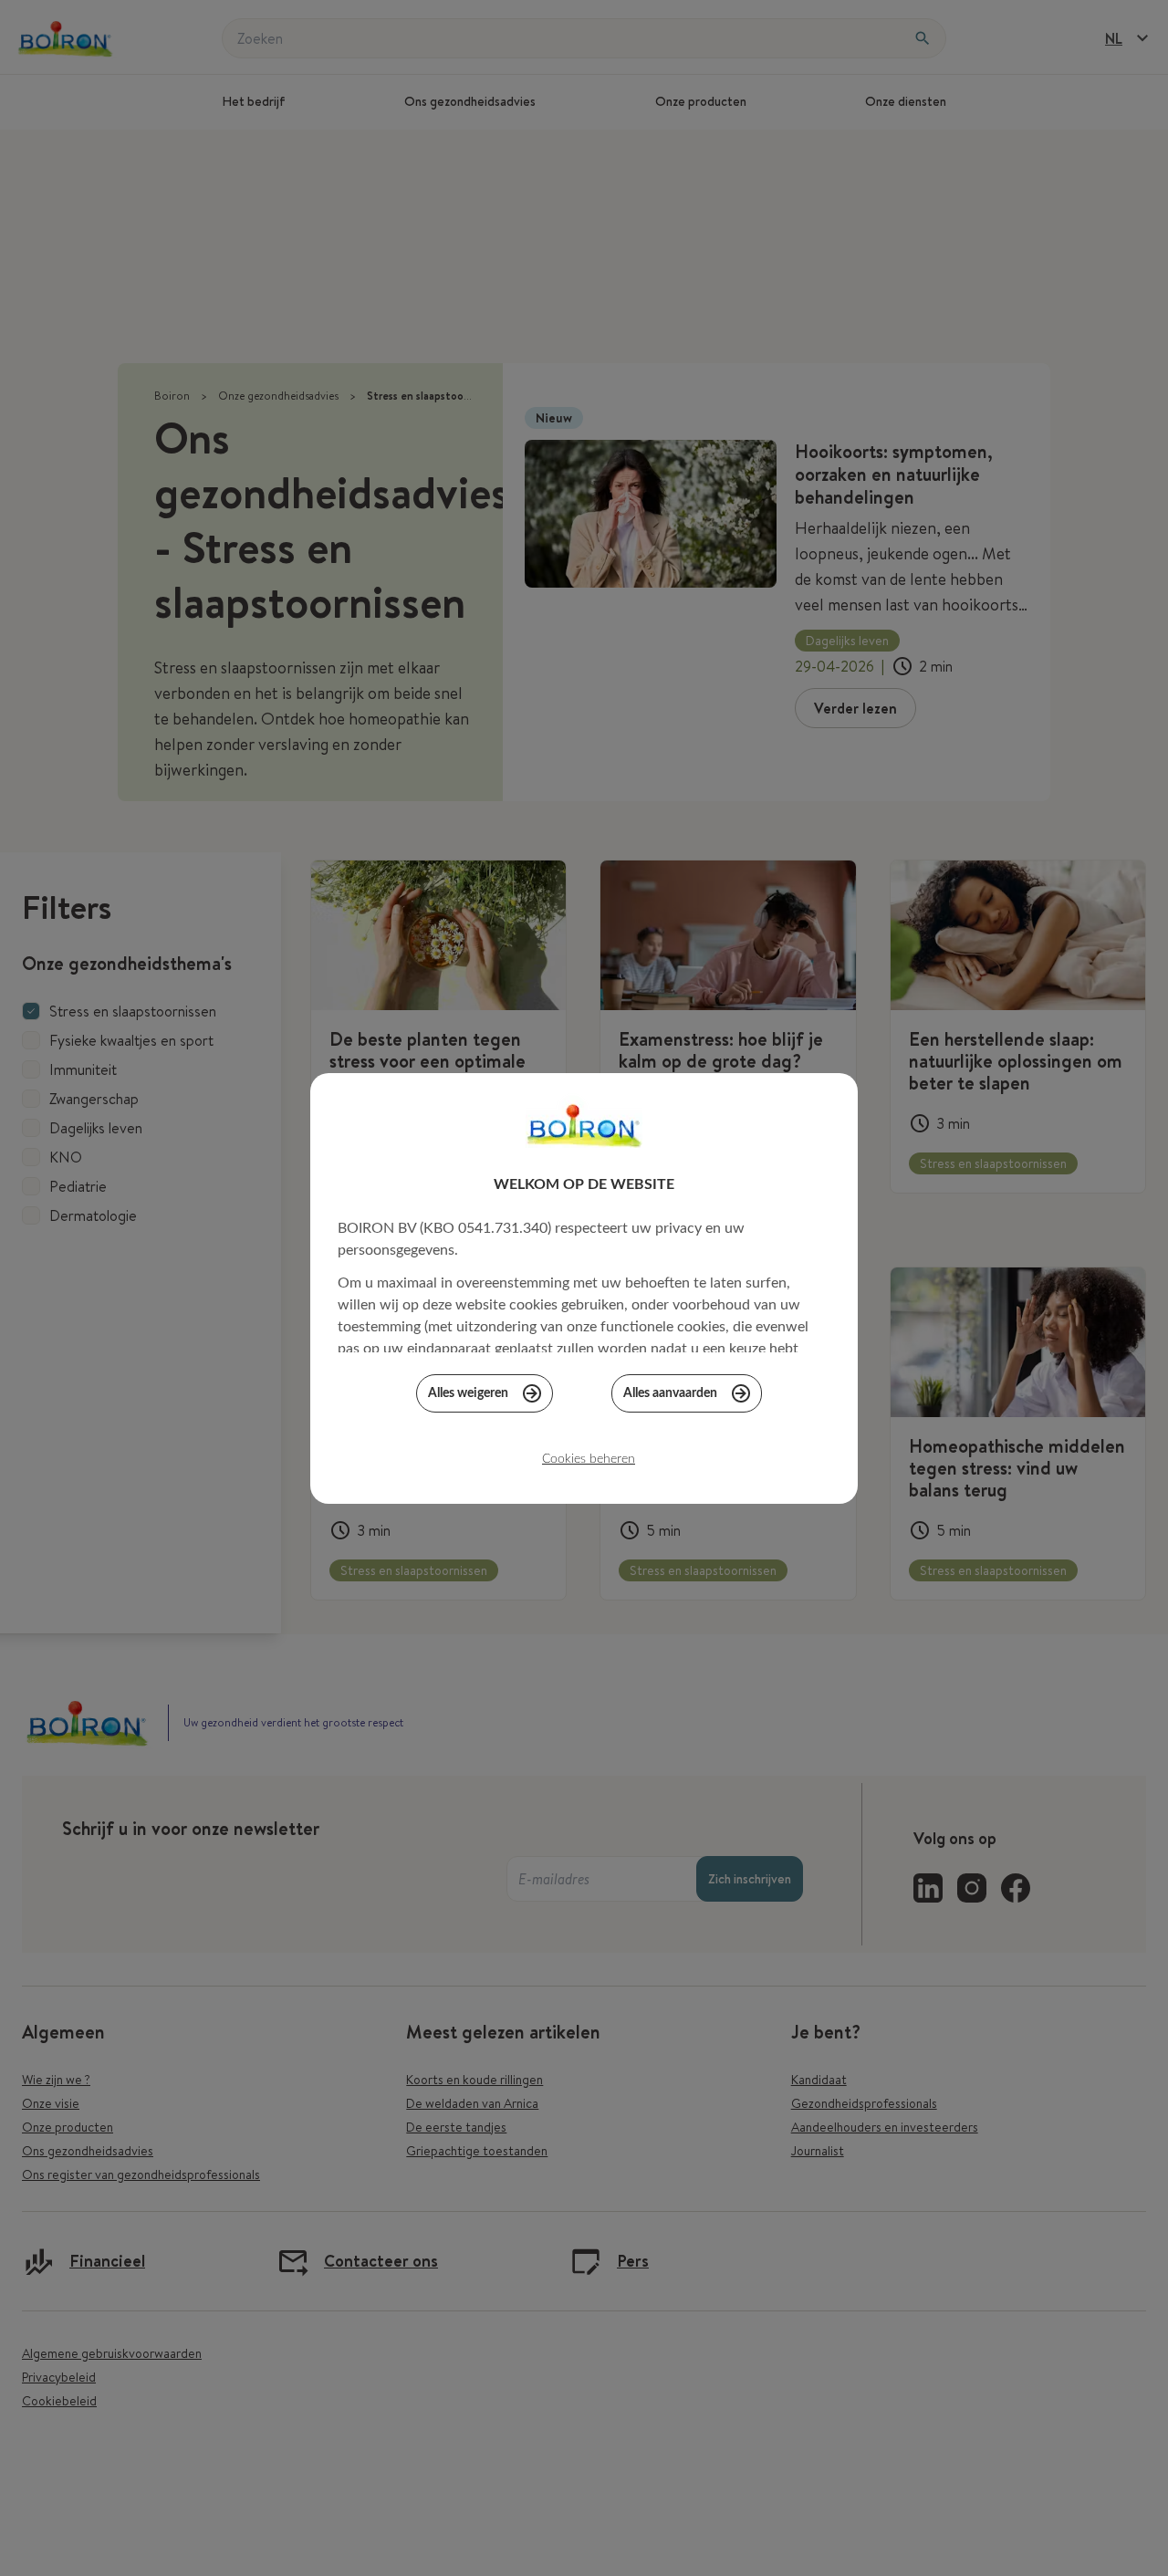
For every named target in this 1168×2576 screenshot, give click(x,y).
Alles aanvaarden (670, 1393)
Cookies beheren (589, 1459)
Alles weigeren (468, 1393)
